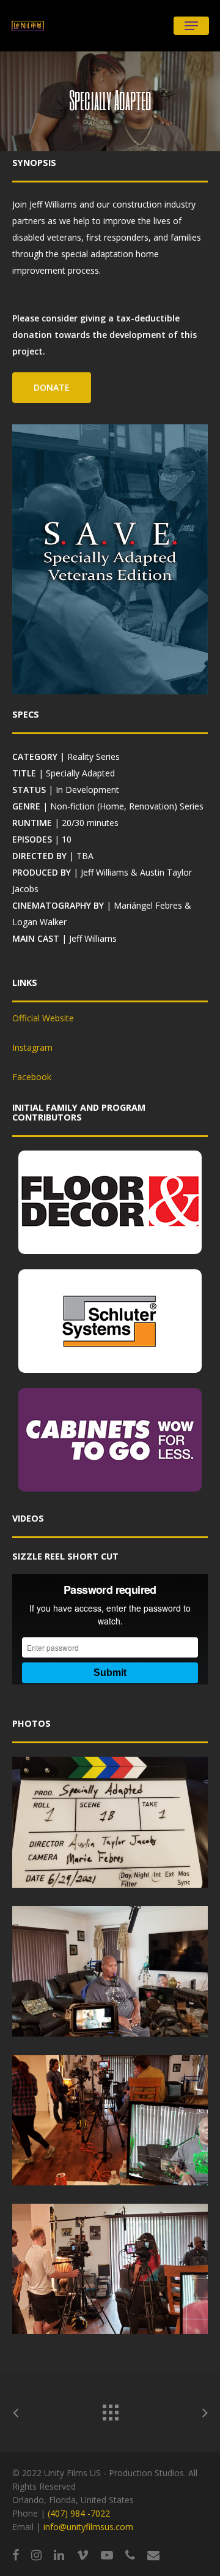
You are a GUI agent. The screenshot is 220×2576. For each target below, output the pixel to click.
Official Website (43, 1018)
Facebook (32, 1077)
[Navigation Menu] (191, 26)
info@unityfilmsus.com (88, 2527)
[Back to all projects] (110, 2409)
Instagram (32, 1047)
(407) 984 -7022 (79, 2513)
